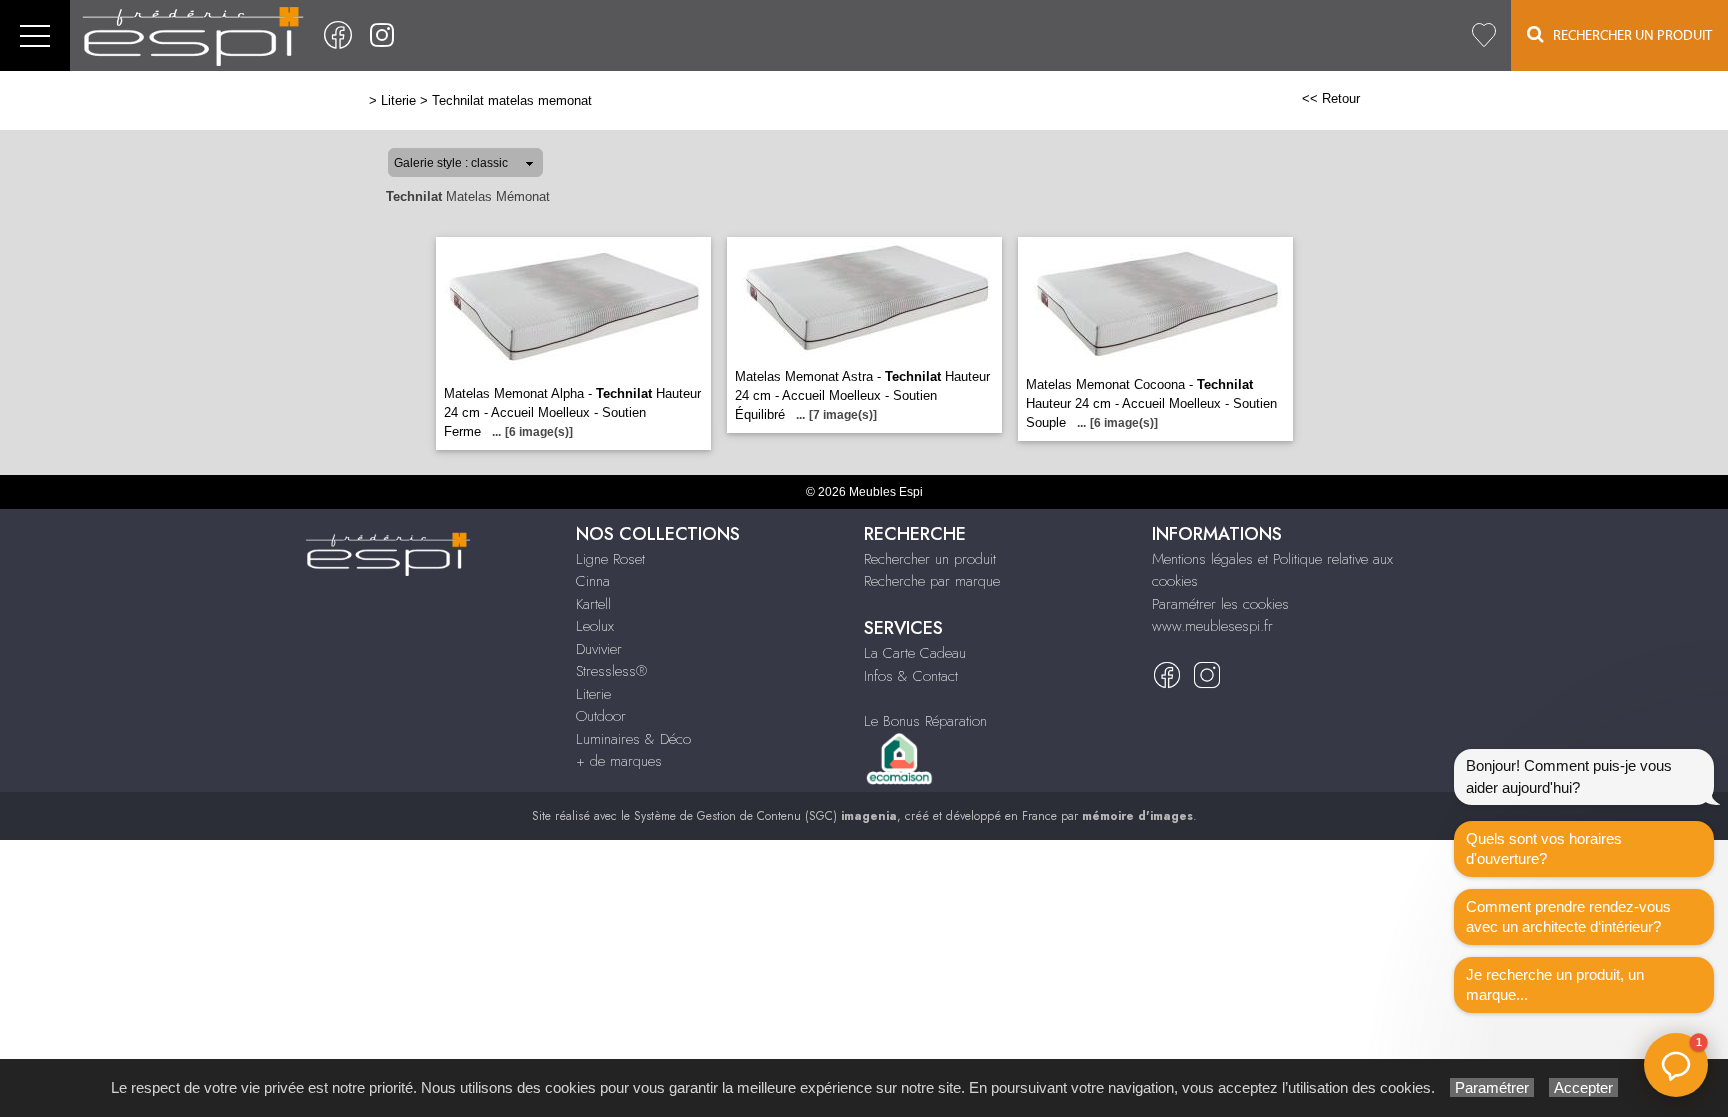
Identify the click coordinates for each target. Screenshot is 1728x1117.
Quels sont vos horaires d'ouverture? (1544, 848)
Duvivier (599, 649)
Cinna (593, 581)
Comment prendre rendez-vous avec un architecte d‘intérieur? (1568, 916)
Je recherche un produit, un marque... (1555, 984)
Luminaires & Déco (633, 739)
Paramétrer (1492, 1087)
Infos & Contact (911, 676)
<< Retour (1331, 98)
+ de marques (619, 761)
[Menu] (35, 35)
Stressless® (611, 671)
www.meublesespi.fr (1212, 626)
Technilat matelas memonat (512, 100)
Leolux (595, 626)
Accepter (1583, 1087)
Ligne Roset (610, 559)
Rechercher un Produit (1628, 36)
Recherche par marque (932, 581)
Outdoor (601, 716)
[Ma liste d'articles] (1484, 35)
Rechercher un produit (930, 559)
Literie (398, 100)
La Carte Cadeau (915, 653)
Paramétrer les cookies (1220, 604)
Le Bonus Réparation (925, 721)
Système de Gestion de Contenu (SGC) (765, 816)
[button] (1676, 1065)
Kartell (593, 604)
